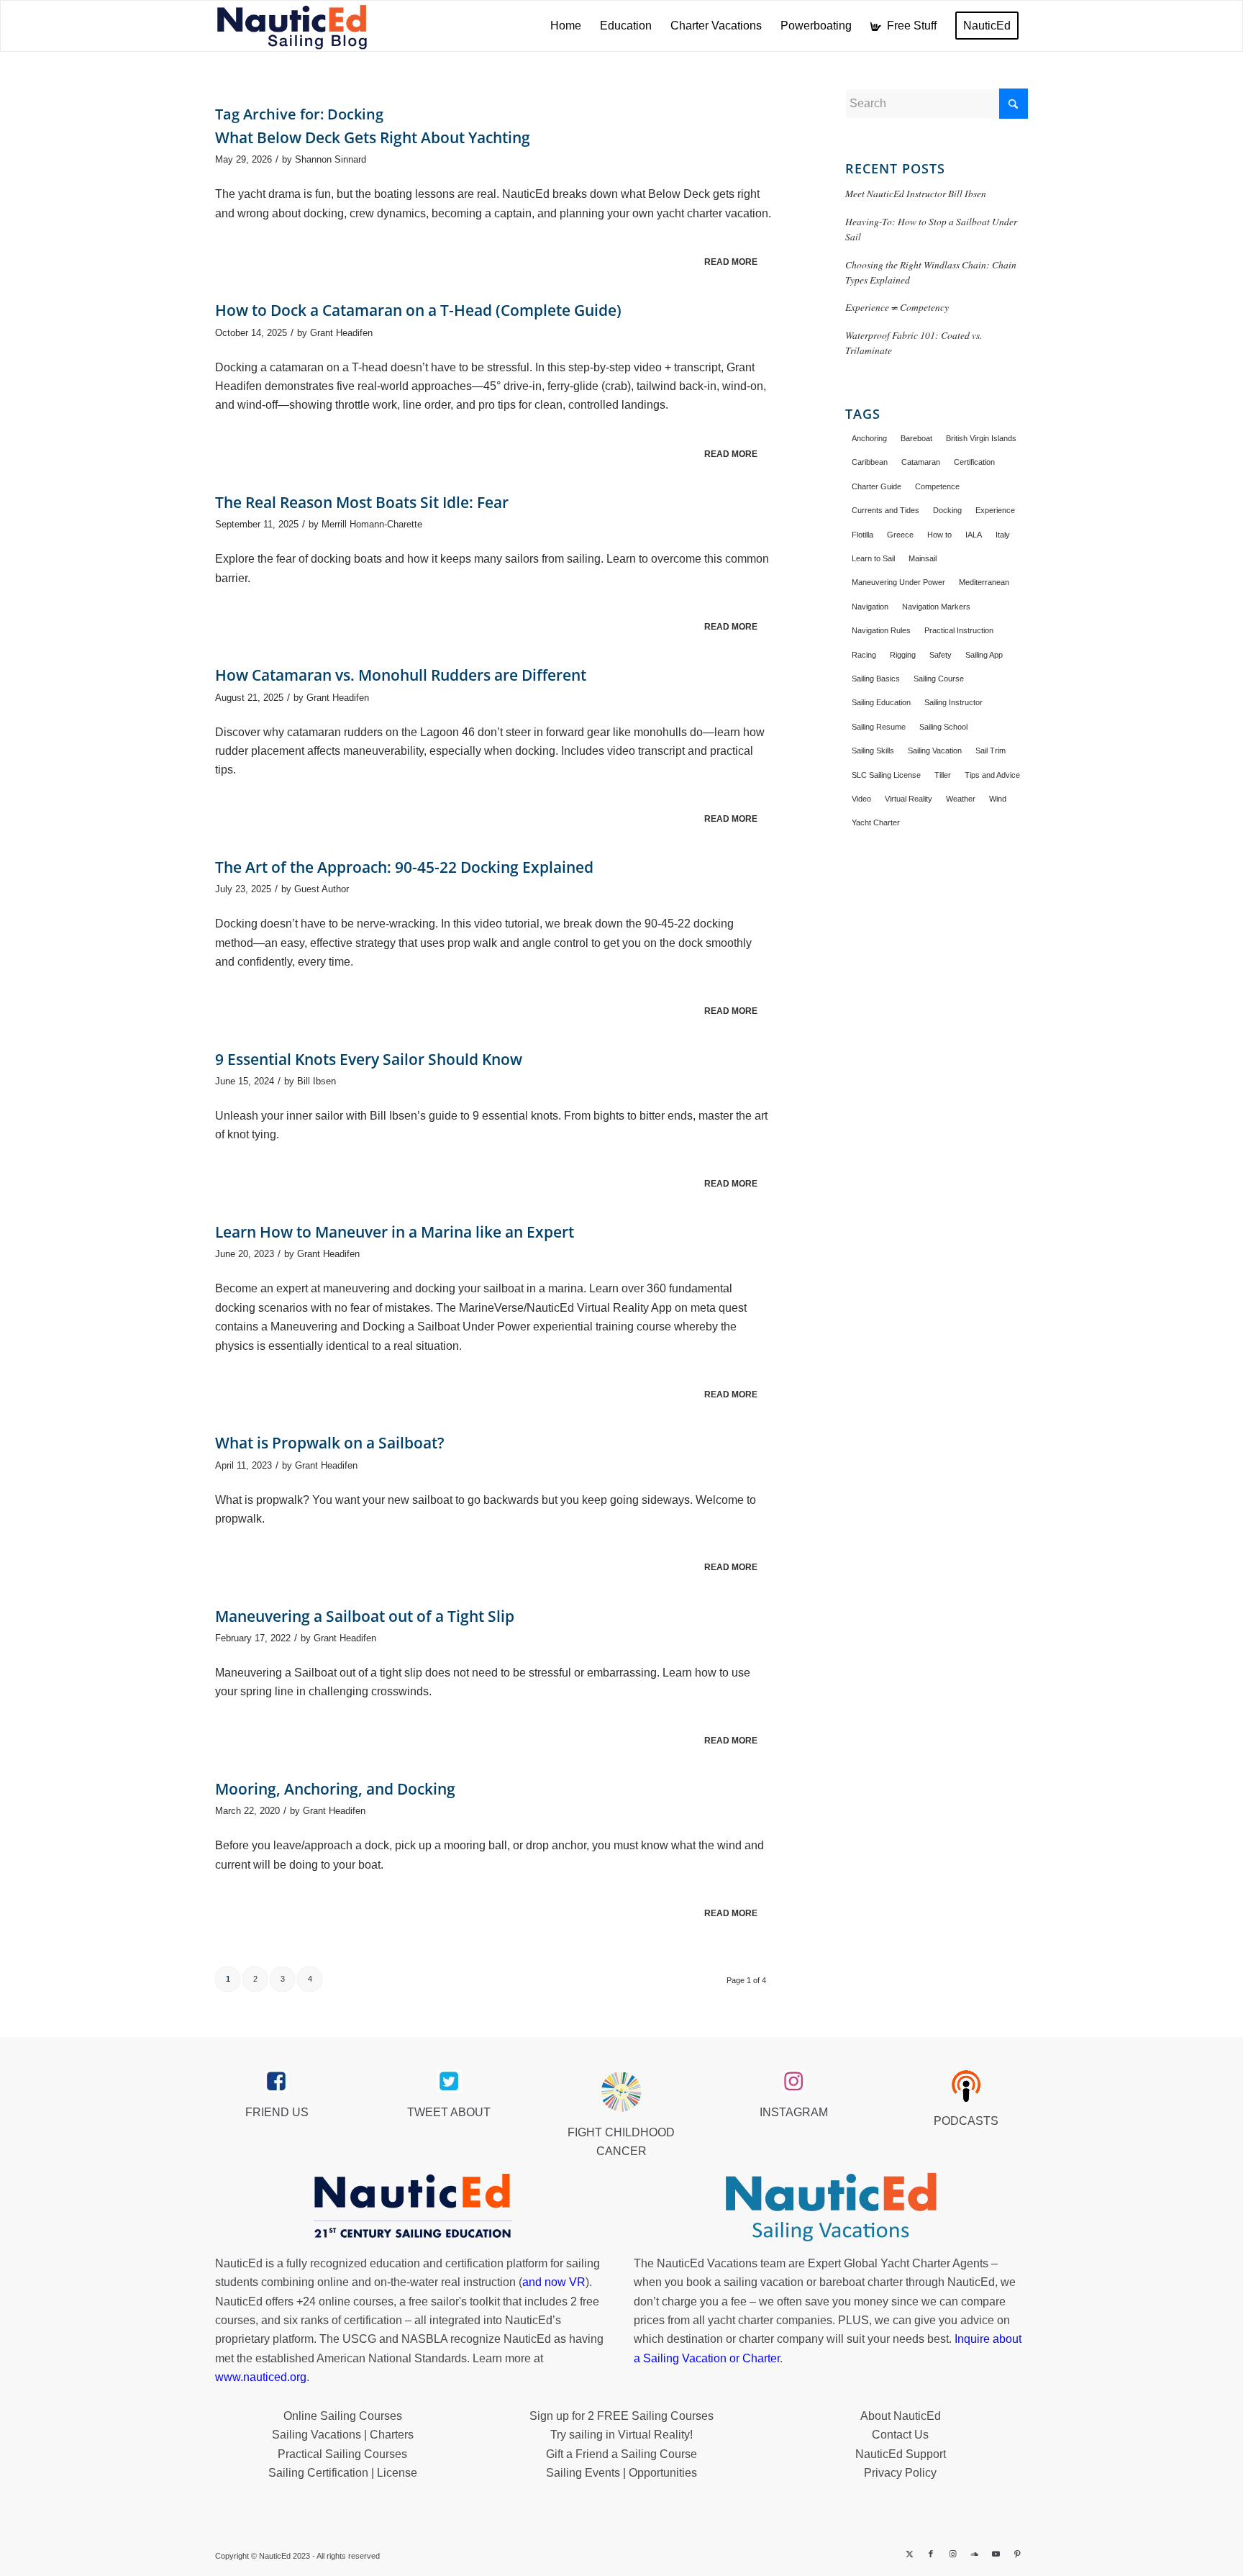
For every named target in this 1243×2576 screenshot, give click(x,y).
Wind (998, 799)
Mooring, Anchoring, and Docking (335, 1789)
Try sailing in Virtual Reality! (621, 2435)
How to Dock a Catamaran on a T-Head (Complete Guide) (418, 310)
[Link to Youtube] (996, 2554)
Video (861, 799)
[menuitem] (566, 26)
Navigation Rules (881, 630)
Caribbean (870, 462)
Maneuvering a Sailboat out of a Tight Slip (365, 1616)
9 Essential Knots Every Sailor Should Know (369, 1059)
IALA (974, 535)
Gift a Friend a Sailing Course (621, 2454)
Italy (1003, 535)
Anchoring (869, 438)
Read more (731, 262)
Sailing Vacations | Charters (343, 2435)
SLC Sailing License (886, 775)
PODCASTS (966, 2121)
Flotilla (862, 535)
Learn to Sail (873, 558)
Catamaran (921, 462)
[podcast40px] (966, 2086)
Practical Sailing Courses (342, 2454)
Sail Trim (991, 750)
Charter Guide (877, 486)
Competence (937, 486)
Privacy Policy (900, 2473)
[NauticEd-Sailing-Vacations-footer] (831, 2208)
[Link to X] (909, 2554)
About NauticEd (901, 2416)
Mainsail (923, 558)
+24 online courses (345, 2301)
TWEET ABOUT (449, 2112)
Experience (995, 510)
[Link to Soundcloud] (974, 2554)
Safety (941, 655)
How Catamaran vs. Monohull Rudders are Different (401, 675)
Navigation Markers (936, 607)
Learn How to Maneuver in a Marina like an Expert (395, 1232)
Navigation (870, 607)
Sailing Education (881, 702)
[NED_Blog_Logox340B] (292, 26)
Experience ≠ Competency (897, 307)
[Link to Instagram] (952, 2554)
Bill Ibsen (317, 1081)
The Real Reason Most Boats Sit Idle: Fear (362, 502)
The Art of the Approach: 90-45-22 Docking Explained (404, 867)
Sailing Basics (876, 679)
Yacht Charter (876, 822)
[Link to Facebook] (931, 2554)
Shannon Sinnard (331, 159)
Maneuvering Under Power (898, 582)
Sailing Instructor (953, 702)
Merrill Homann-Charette (372, 524)
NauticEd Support (901, 2454)
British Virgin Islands (981, 438)
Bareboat (916, 438)
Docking (947, 510)
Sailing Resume (879, 727)
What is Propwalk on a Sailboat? (330, 1443)
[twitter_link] (449, 2082)
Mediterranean (984, 582)
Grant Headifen (341, 333)
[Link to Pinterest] (1017, 2554)
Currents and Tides (885, 510)
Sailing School (943, 727)
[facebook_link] (277, 2082)
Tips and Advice (992, 775)
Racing (864, 655)
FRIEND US (277, 2112)
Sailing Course (939, 679)
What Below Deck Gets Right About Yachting (373, 137)
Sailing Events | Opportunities (621, 2473)
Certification (974, 462)
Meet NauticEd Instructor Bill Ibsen (916, 193)
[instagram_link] (794, 2082)
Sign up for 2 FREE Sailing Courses (621, 2416)
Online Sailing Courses (343, 2416)
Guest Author (322, 889)
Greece (900, 535)
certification (373, 2320)
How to (939, 535)
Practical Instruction (959, 630)
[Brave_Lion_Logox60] (621, 2092)
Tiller (943, 775)
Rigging (903, 655)
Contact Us (900, 2435)
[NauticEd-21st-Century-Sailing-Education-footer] (412, 2208)
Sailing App (984, 655)
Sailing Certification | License (343, 2473)
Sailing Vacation (935, 750)
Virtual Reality (909, 799)
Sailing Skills (873, 750)
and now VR (554, 2282)
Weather (961, 799)
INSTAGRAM (794, 2112)
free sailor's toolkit (456, 2301)
